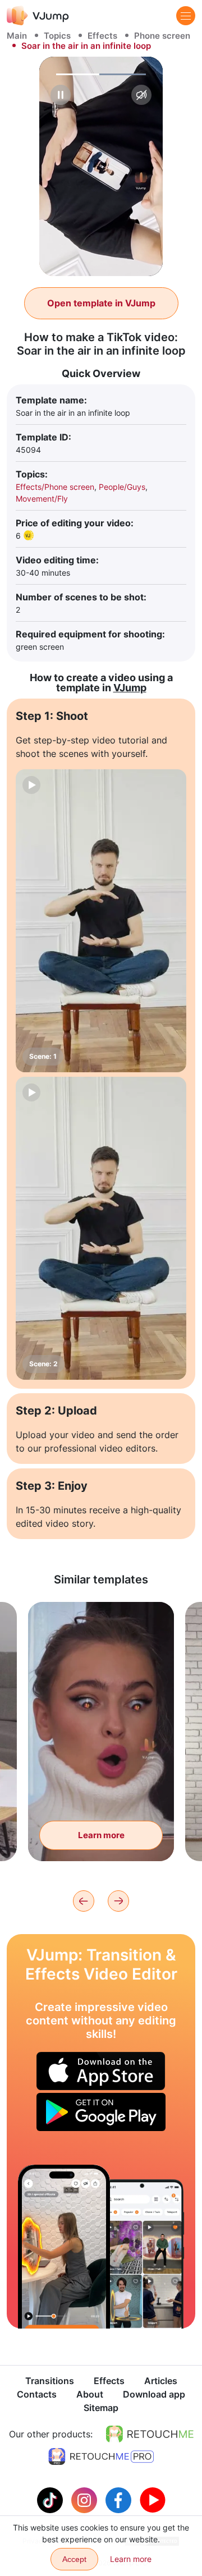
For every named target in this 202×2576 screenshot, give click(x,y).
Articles (161, 2381)
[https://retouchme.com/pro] (101, 2456)
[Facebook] (120, 2499)
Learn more (101, 1835)
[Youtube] (153, 2499)
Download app (154, 2394)
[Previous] (84, 1901)
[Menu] (186, 16)
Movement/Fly (42, 499)
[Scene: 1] (101, 921)
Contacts (37, 2394)
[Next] (118, 1901)
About (90, 2394)
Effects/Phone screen (55, 487)
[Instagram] (86, 2499)
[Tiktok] (51, 2499)
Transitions (50, 2381)
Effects (102, 36)
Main (17, 36)
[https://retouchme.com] (150, 2434)
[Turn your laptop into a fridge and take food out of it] (64, 2247)
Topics (57, 36)
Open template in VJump (101, 303)
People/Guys (122, 487)
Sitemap (101, 2408)
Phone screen (162, 36)
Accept (74, 2559)
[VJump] (38, 15)
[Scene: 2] (101, 1228)
